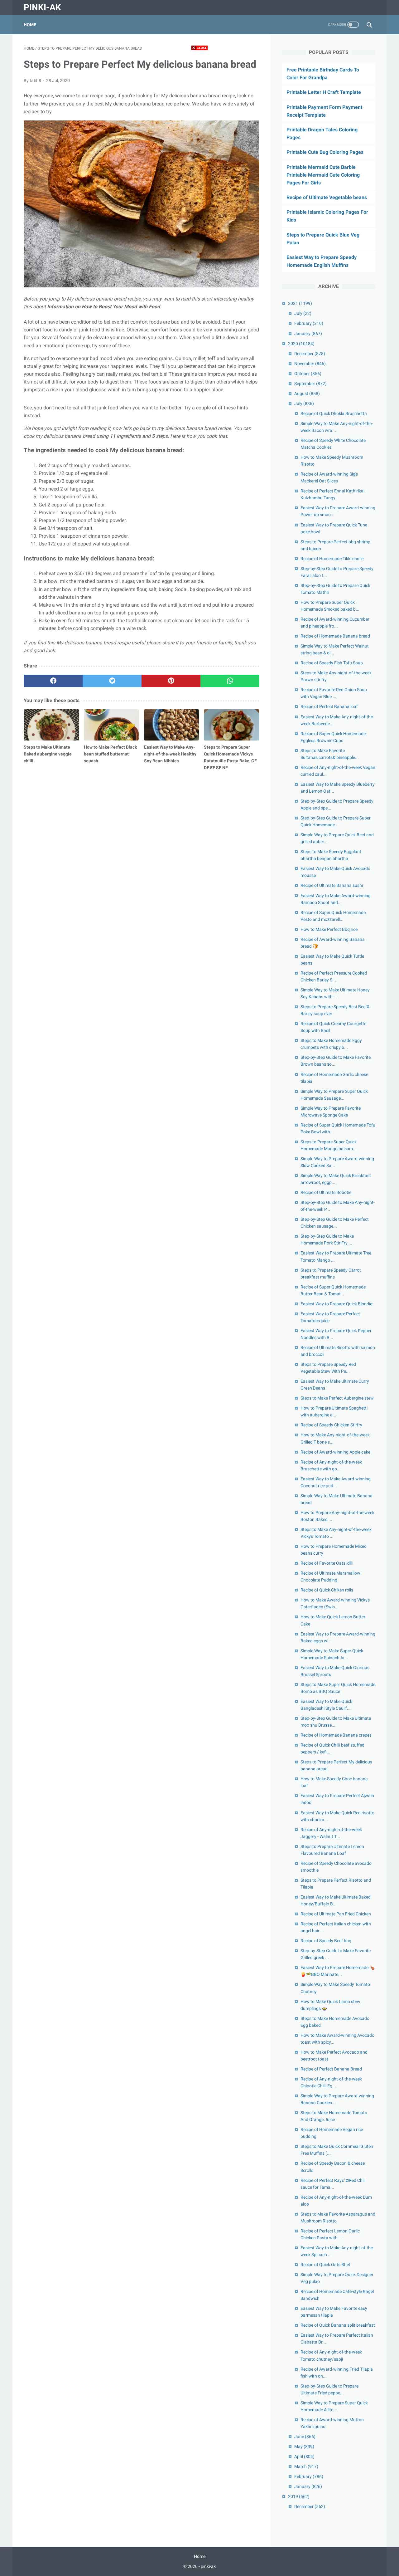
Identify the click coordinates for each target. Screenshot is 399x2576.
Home (30, 25)
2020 (301, 344)
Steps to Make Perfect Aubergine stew (337, 1398)
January (308, 334)
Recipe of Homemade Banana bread (335, 636)
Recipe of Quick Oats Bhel (325, 2265)
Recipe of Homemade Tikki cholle (332, 559)
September (310, 384)
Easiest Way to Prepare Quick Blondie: (337, 1304)
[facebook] (53, 681)
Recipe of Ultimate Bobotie (326, 1192)
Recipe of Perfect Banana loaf (329, 706)
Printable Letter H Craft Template (324, 92)
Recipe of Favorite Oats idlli (327, 1563)
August (307, 393)
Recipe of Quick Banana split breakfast (338, 2325)
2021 (300, 303)
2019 (299, 2496)
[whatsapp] (230, 681)
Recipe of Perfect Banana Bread (331, 2069)
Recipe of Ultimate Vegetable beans (327, 197)
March (306, 2466)
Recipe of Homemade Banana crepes (336, 1735)
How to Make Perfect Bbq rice (329, 929)
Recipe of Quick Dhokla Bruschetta (334, 413)
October (308, 374)
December (310, 354)
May (304, 2446)
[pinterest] (171, 681)
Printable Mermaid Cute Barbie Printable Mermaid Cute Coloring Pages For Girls (323, 175)
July (303, 313)
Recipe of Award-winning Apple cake (335, 1452)
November (310, 364)
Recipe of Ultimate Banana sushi (332, 885)
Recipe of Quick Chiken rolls (327, 1590)
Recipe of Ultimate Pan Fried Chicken (336, 1914)
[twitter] (112, 681)
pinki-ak (42, 7)
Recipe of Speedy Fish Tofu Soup (332, 663)
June (305, 2437)
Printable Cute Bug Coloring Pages (325, 152)
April (304, 2456)
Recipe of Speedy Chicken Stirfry (331, 1425)
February (309, 323)
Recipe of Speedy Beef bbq (326, 1941)
